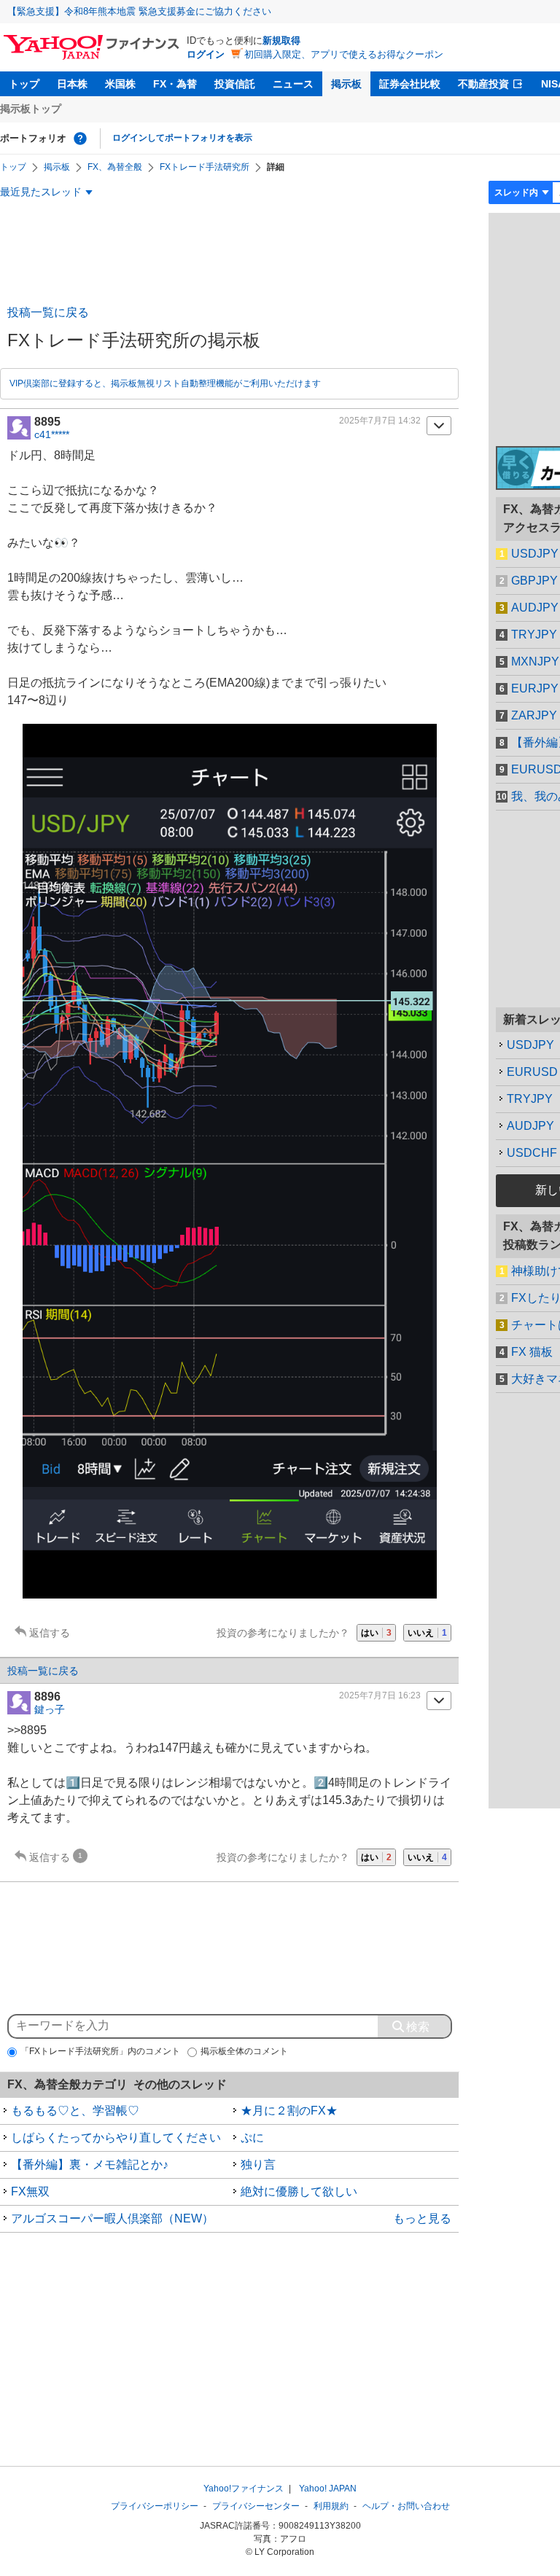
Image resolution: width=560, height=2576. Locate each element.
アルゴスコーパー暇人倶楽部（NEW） (112, 2218)
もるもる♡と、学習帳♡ (75, 2111)
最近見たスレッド (41, 192)
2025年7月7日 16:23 (380, 1695)
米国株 (120, 84)
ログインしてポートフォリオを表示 (182, 138)
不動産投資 (483, 84)
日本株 (72, 84)
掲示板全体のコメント (244, 2051)
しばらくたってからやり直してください (116, 2138)
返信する (50, 1633)
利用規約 (331, 2506)
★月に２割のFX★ (289, 2111)
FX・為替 (175, 84)
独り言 (258, 2165)
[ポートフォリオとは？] (80, 138)
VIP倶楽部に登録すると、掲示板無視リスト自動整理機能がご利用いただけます (165, 383)
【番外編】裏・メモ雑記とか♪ (90, 2165)
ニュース (293, 84)
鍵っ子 (50, 1709)
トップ (24, 84)
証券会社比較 (410, 84)
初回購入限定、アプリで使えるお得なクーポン (344, 54)
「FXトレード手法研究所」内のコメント (100, 2051)
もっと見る (422, 2218)
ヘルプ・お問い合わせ (406, 2506)
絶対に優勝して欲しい (299, 2191)
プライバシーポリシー (155, 2506)
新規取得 (281, 40)
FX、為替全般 (115, 167)
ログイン (206, 54)
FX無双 (30, 2191)
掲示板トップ (31, 109)
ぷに (252, 2138)
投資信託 (235, 84)
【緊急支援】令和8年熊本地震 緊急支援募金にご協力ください (139, 11)
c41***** (52, 434)
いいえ (427, 1633)
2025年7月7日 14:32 (380, 421)
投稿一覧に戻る (48, 312)
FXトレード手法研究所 (205, 167)
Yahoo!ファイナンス (244, 2489)
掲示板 (346, 84)
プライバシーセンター (256, 2506)
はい (376, 1633)
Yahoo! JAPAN (328, 2489)
